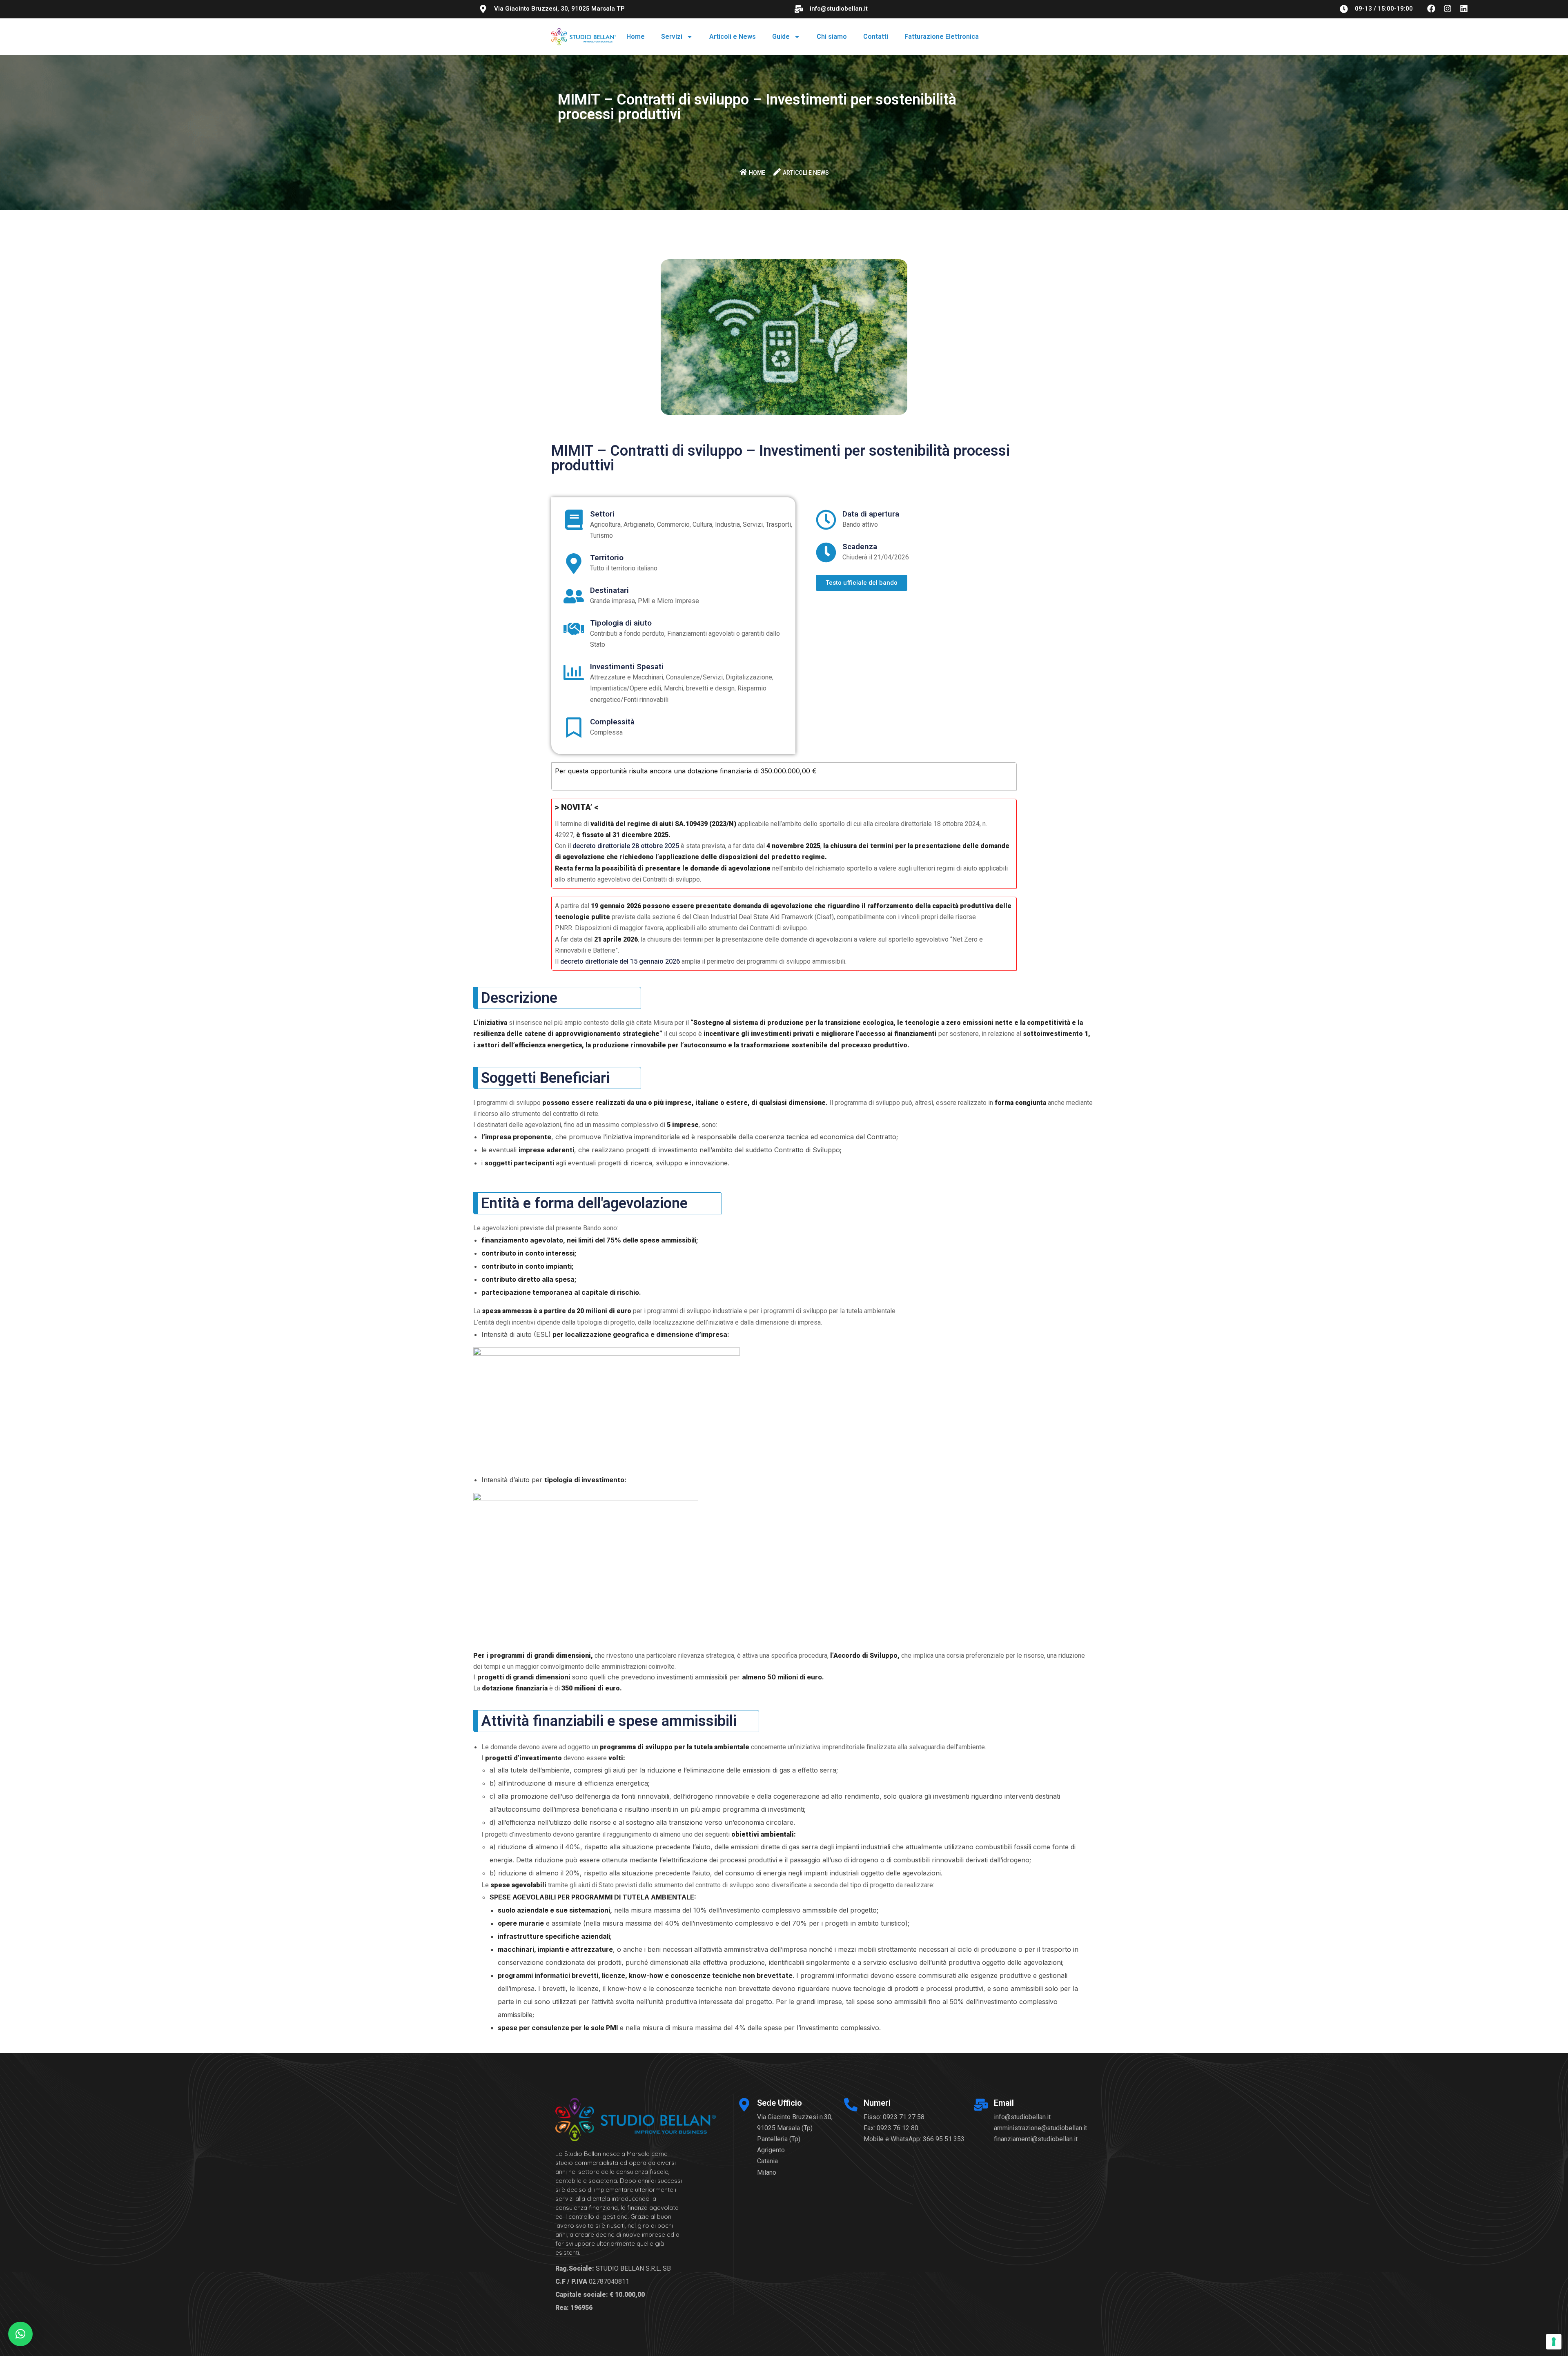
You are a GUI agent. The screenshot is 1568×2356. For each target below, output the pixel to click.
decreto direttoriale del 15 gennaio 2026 (620, 961)
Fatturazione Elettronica (942, 37)
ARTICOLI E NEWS (806, 173)
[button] (20, 2334)
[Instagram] (1448, 9)
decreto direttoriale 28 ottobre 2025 (626, 846)
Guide (781, 37)
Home (636, 37)
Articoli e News (733, 37)
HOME (757, 173)
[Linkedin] (1464, 9)
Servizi (672, 37)
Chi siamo (832, 37)
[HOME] (743, 172)
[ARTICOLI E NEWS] (777, 172)
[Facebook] (1431, 9)
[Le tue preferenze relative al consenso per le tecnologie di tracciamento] (1554, 2342)
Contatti (876, 37)
